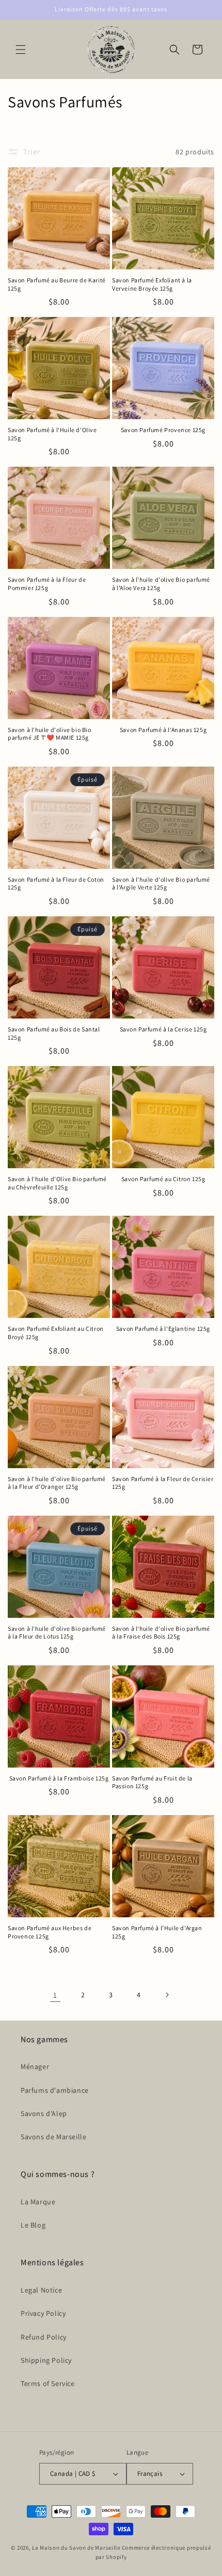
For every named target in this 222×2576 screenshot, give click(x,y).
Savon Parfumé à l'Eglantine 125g (163, 1329)
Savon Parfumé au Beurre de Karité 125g (57, 284)
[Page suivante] (167, 1995)
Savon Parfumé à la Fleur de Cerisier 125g (163, 1483)
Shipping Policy (46, 2360)
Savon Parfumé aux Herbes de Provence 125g (50, 1932)
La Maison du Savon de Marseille (76, 2548)
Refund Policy (44, 2337)
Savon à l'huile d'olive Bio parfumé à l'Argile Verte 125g (161, 884)
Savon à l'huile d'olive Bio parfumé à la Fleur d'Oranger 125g (57, 1483)
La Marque (38, 2202)
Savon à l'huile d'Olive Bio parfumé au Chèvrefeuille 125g (57, 1183)
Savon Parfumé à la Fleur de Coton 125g (56, 884)
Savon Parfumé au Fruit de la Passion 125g (152, 1782)
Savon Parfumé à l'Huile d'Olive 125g (52, 434)
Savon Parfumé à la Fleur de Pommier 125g (47, 584)
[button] (21, 50)
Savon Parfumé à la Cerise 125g (163, 1029)
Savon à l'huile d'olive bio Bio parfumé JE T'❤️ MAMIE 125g (50, 734)
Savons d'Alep (44, 2113)
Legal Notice (41, 2290)
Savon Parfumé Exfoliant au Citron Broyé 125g (56, 1333)
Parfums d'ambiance (55, 2090)
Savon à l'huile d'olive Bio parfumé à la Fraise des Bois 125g (161, 1633)
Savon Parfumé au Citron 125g (163, 1179)
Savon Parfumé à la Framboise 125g (59, 1778)
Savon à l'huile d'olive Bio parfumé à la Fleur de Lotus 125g (57, 1633)
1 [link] (55, 1995)
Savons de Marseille (53, 2137)
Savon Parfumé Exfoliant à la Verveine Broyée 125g (152, 284)
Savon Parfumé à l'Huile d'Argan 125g (157, 1932)
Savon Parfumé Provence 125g (163, 430)
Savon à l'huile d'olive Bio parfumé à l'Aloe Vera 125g (161, 584)
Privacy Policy (43, 2313)
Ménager (35, 2066)
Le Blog (33, 2225)
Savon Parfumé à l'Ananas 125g (163, 730)
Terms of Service (48, 2383)
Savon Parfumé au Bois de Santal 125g (54, 1033)
